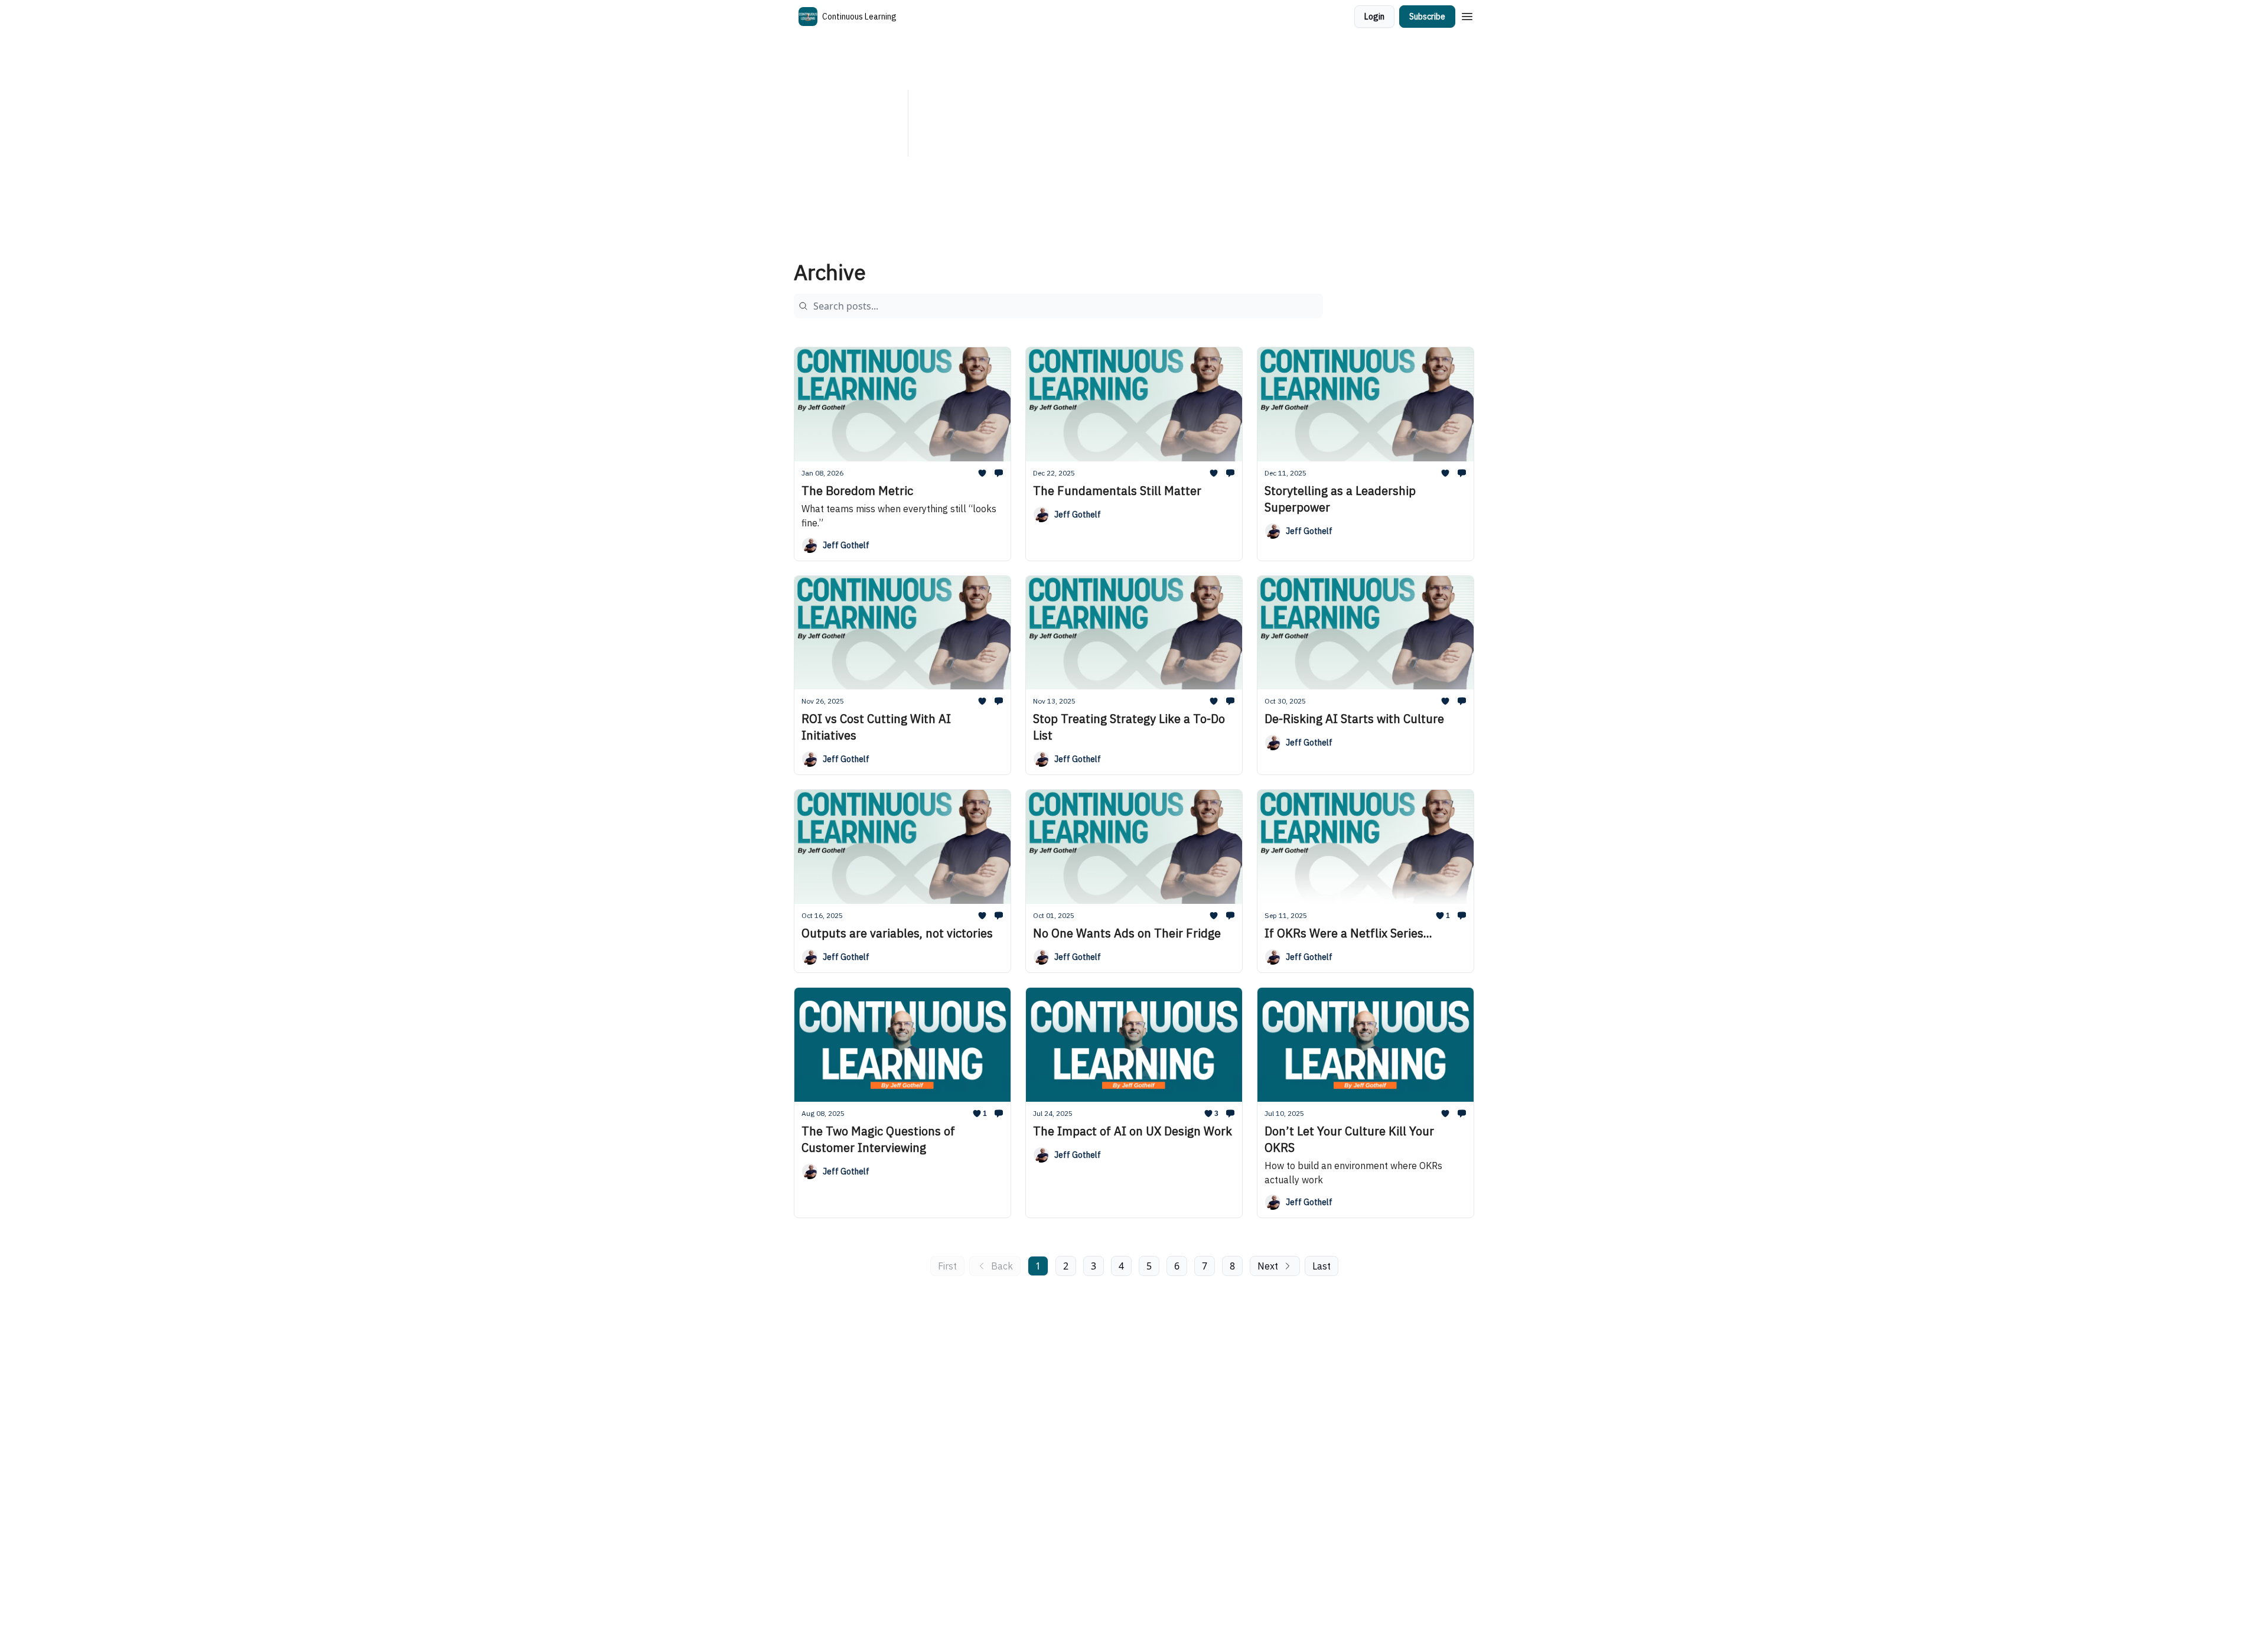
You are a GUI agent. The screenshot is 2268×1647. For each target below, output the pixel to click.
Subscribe (1427, 17)
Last (1322, 1266)
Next (1268, 1266)
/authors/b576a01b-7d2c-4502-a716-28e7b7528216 (1191, 130)
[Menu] (1467, 15)
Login (1374, 17)
